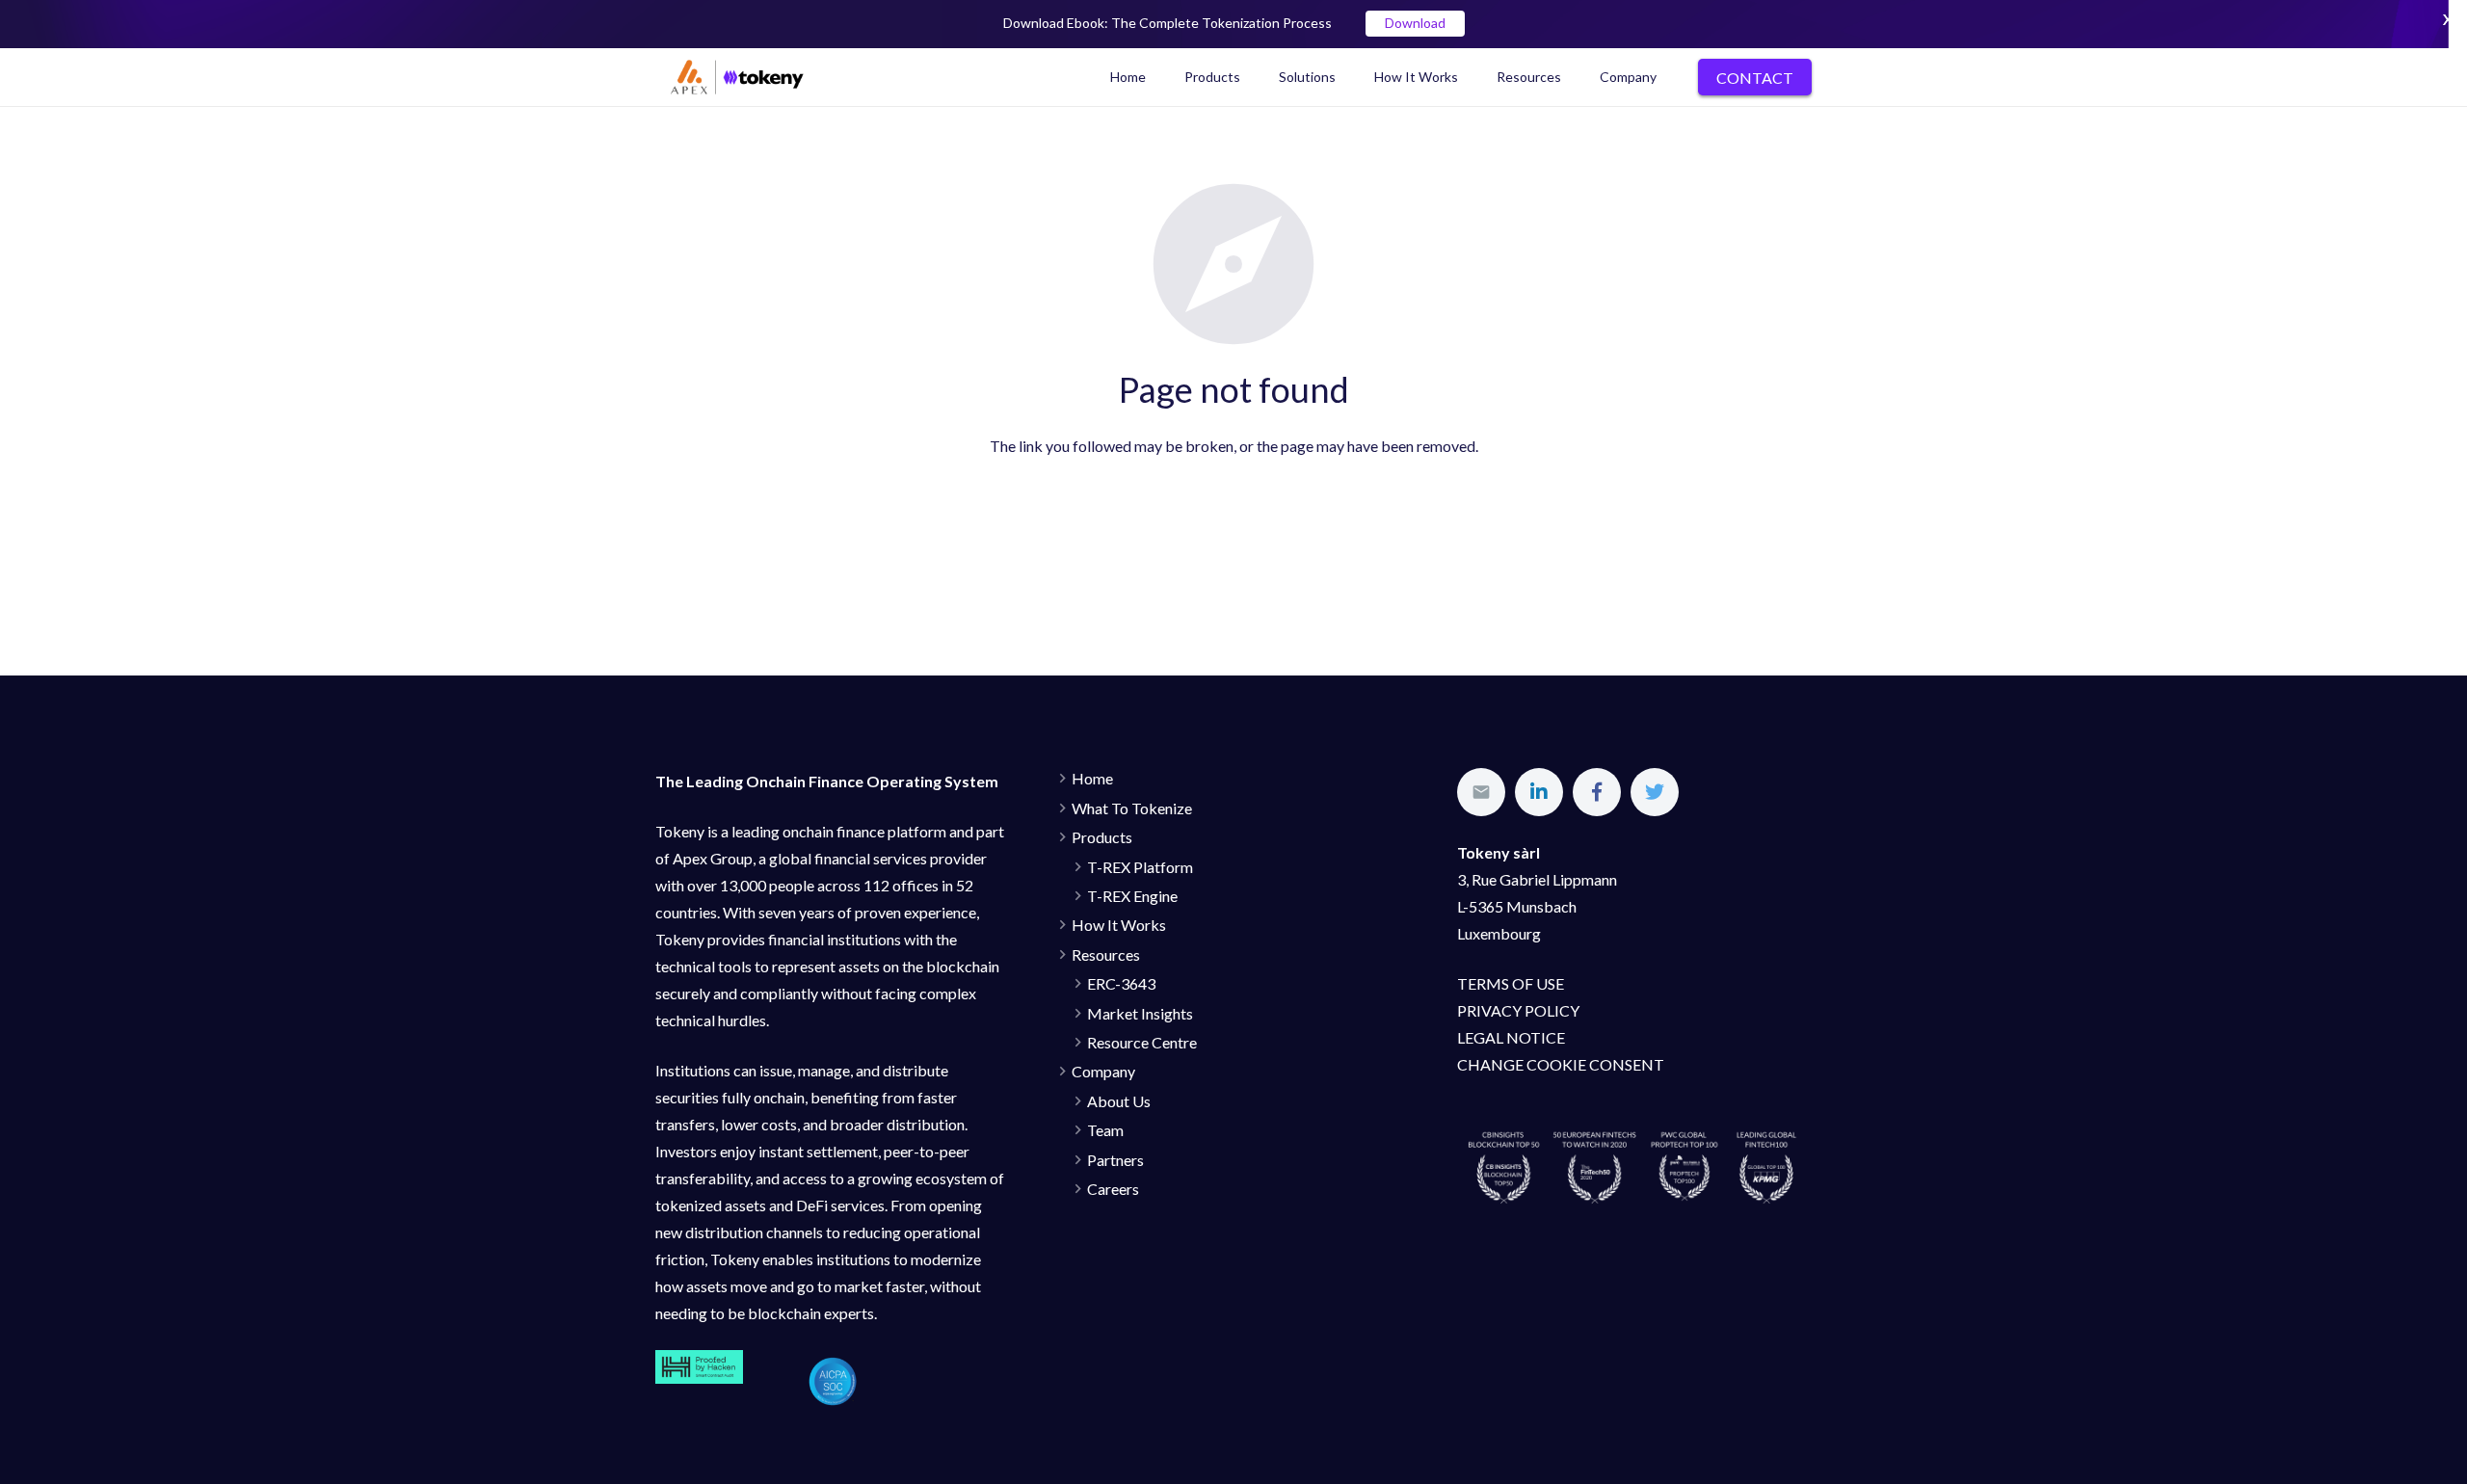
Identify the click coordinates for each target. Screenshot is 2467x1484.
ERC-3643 (1121, 983)
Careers (1113, 1189)
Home (1092, 778)
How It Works (1119, 925)
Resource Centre (1142, 1042)
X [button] (2448, 19)
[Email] (1481, 792)
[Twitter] (1655, 792)
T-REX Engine (1132, 896)
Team (1105, 1130)
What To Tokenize (1132, 808)
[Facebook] (1597, 792)
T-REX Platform (1140, 867)
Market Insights (1140, 1013)
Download (1415, 24)
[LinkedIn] (1539, 792)
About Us (1119, 1101)
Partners (1115, 1160)
